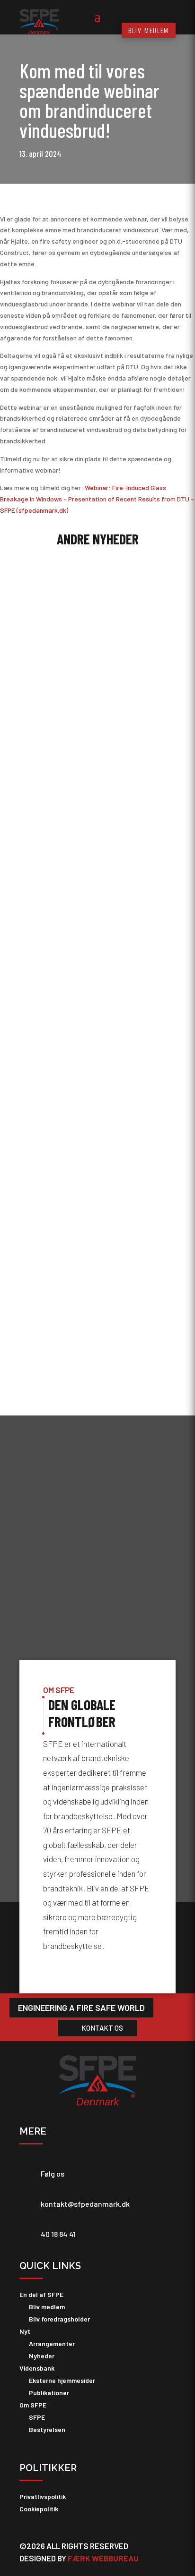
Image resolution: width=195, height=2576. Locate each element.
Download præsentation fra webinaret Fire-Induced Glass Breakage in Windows (89, 680)
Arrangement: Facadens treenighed (77, 1088)
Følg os (53, 2173)
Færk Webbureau (103, 2558)
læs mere (42, 786)
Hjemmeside (89, 1257)
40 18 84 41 (58, 2234)
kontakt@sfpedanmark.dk (85, 2204)
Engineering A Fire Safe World (81, 2008)
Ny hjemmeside (49, 1247)
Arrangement (90, 1097)
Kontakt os (102, 2028)
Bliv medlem (149, 30)
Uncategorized (87, 693)
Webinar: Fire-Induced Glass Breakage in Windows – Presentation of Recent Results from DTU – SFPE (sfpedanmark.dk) (97, 499)
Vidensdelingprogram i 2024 (67, 929)
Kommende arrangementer (110, 939)
